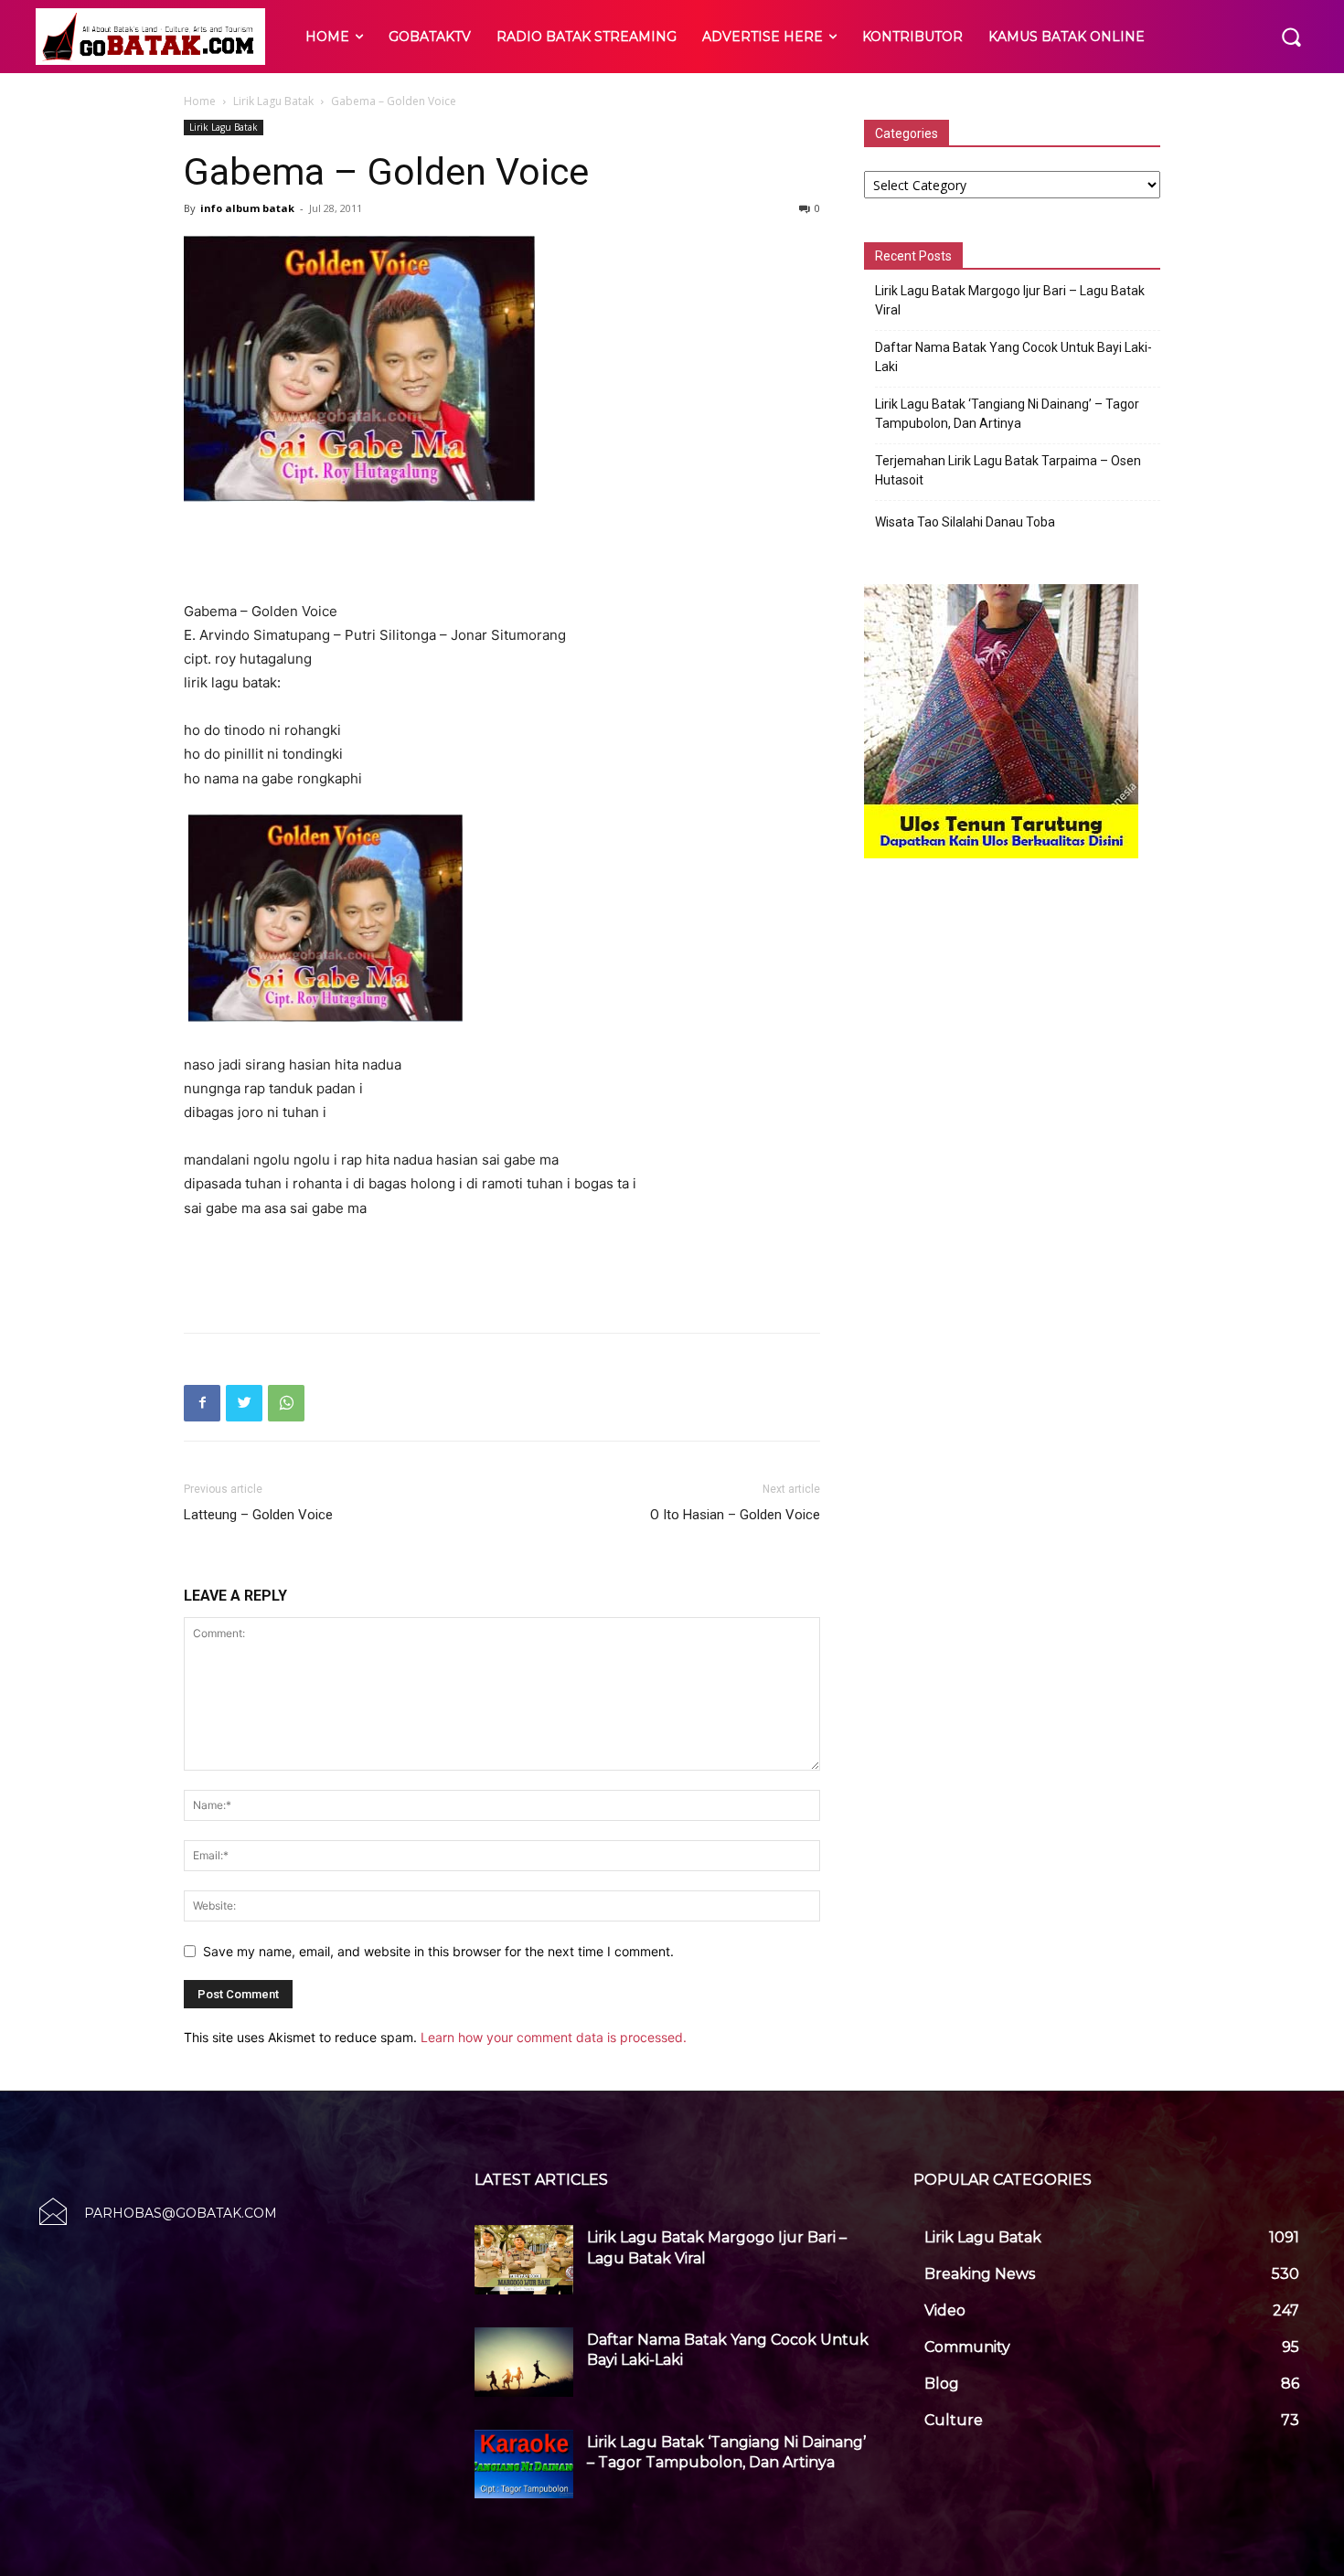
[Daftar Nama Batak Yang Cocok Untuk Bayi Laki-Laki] (524, 2362)
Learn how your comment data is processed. (554, 2037)
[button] (1291, 37)
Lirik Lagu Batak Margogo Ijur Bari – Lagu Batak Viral (1010, 300)
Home (200, 101)
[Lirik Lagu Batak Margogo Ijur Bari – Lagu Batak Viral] (524, 2260)
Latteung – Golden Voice (258, 1515)
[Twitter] (244, 1403)
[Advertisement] (502, 553)
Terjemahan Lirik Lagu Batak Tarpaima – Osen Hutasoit (1008, 470)
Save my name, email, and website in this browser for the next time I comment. (438, 1951)
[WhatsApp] (286, 1403)
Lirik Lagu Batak (273, 101)
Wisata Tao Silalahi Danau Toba (965, 522)
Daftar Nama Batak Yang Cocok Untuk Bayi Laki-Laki (1013, 357)
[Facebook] (202, 1403)
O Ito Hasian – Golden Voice (735, 1515)
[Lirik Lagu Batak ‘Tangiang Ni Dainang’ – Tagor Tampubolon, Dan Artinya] (524, 2464)
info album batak (247, 208)
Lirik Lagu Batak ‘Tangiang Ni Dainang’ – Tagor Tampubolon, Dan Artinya (1007, 414)
